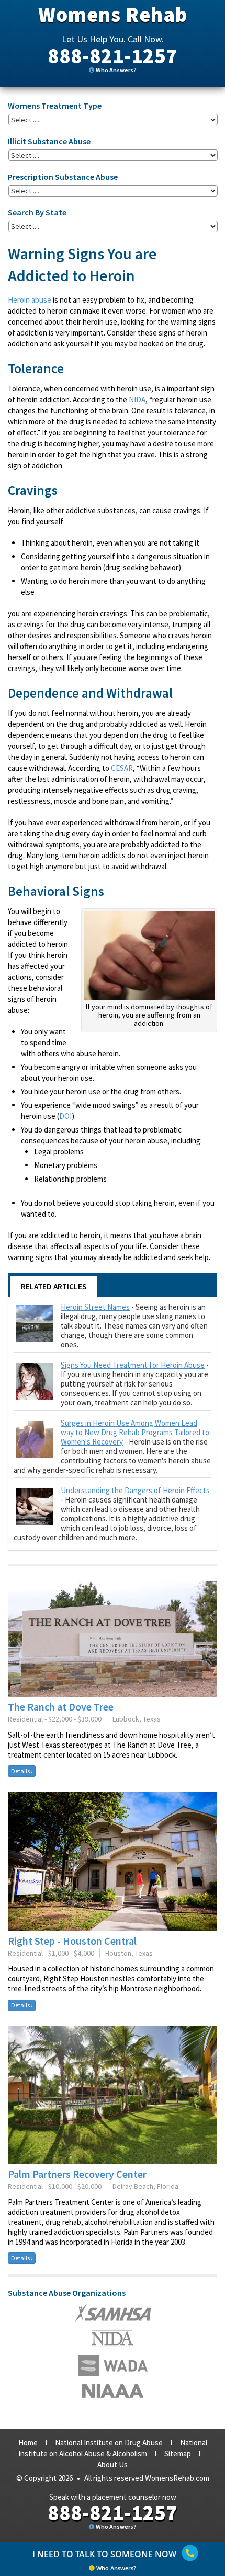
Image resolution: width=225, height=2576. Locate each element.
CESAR (122, 768)
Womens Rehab (113, 15)
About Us (113, 2464)
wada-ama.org (113, 2339)
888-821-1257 (113, 56)
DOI (65, 1116)
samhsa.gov (113, 2313)
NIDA (137, 400)
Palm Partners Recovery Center (77, 2174)
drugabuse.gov (113, 2366)
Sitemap (178, 2453)
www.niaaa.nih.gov (113, 2391)
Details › (22, 1771)
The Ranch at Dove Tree (61, 1707)
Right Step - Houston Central (72, 1941)
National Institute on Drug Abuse (109, 2442)
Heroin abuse (30, 300)
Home (28, 2442)
